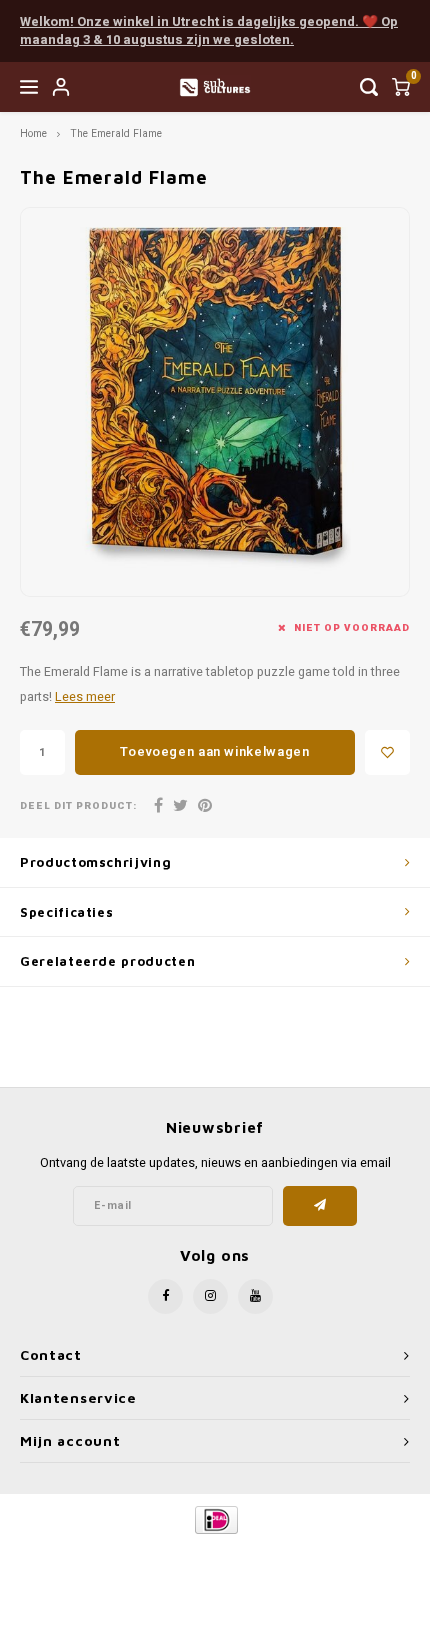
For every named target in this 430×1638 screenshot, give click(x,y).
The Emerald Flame (116, 133)
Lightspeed (295, 1553)
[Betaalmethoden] (215, 1519)
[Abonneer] (320, 1206)
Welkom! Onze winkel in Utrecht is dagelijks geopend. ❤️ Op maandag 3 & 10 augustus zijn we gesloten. (209, 31)
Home (33, 133)
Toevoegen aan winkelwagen (214, 751)
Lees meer (85, 697)
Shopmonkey (215, 1569)
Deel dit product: (78, 806)
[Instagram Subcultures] (210, 1296)
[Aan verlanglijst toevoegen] (387, 752)
